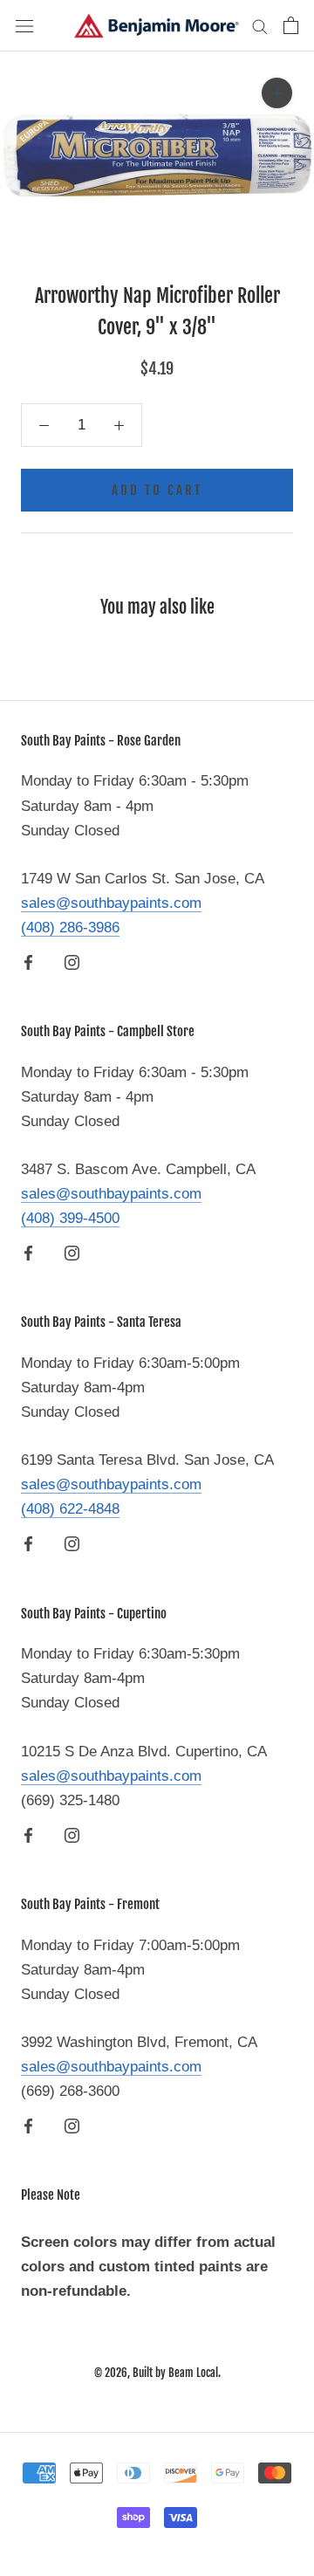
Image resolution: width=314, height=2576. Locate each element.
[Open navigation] (24, 26)
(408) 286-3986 (70, 927)
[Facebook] (28, 962)
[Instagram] (72, 962)
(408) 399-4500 (70, 1218)
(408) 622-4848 (70, 1509)
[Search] (260, 25)
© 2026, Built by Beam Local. (157, 2373)
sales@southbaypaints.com (111, 903)
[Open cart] (291, 25)
